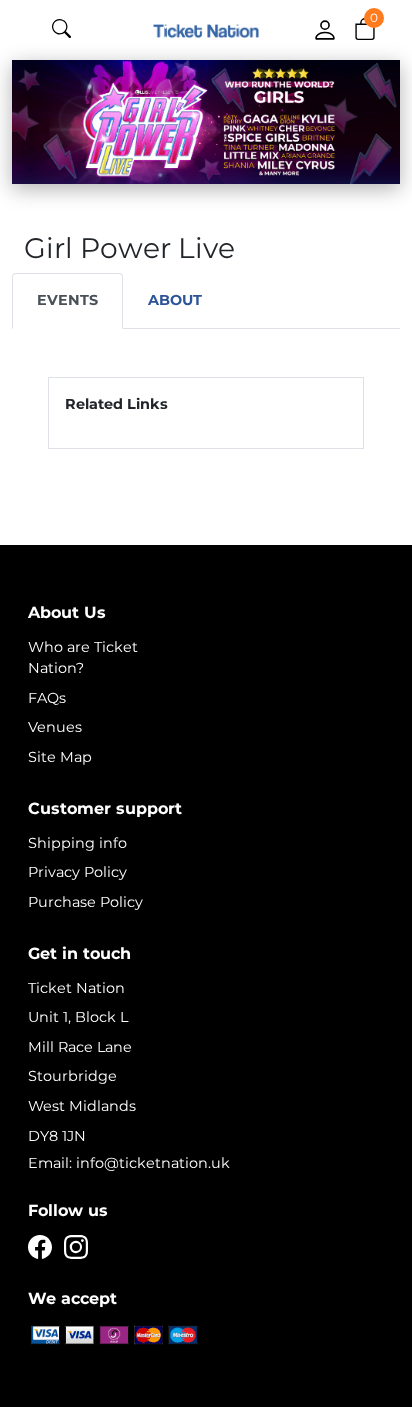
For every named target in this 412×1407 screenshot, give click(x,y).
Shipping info (77, 843)
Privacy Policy (77, 872)
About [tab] (175, 300)
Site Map (60, 757)
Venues (55, 727)
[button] (365, 28)
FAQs (47, 698)
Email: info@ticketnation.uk (129, 1163)
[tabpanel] (206, 413)
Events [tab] (67, 300)
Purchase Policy (85, 902)
